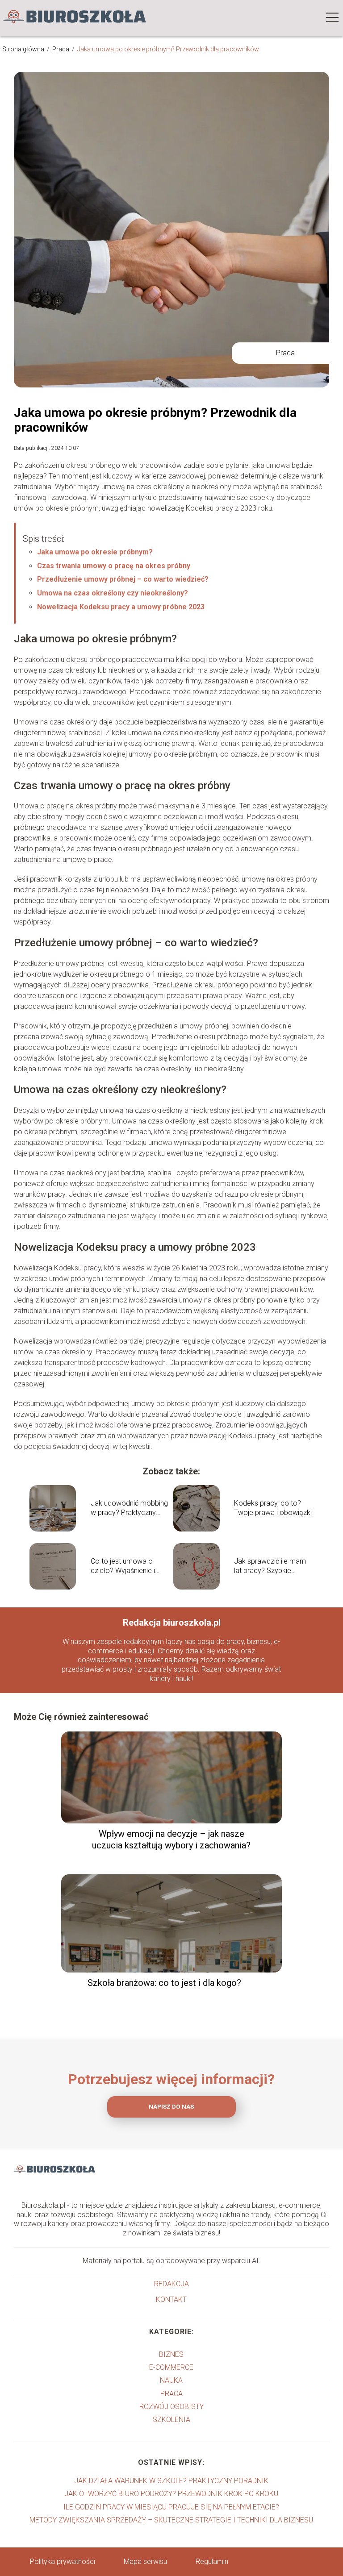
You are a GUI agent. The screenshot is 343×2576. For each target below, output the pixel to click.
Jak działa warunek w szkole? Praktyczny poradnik (171, 2481)
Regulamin (212, 2561)
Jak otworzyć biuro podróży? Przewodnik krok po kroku (171, 2494)
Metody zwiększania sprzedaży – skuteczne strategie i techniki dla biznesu (171, 2520)
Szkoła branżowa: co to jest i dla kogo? (164, 1983)
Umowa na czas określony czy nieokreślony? (113, 593)
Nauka (171, 2380)
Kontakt (171, 2299)
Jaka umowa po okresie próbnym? (95, 552)
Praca (61, 49)
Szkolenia (171, 2420)
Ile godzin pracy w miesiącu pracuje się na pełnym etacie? (171, 2507)
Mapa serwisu (145, 2561)
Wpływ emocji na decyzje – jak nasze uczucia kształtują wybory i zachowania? (171, 1839)
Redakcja (171, 2284)
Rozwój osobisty (171, 2407)
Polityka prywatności (63, 2561)
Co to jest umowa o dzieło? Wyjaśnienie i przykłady (123, 1566)
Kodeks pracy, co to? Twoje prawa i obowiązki (273, 1508)
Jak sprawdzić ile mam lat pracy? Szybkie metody (270, 1566)
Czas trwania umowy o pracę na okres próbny (114, 566)
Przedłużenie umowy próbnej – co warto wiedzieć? (123, 579)
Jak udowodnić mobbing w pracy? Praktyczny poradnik (129, 1508)
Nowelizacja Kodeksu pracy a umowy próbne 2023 (121, 607)
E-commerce (171, 2367)
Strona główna (24, 49)
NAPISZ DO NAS (171, 2107)
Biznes (171, 2354)
